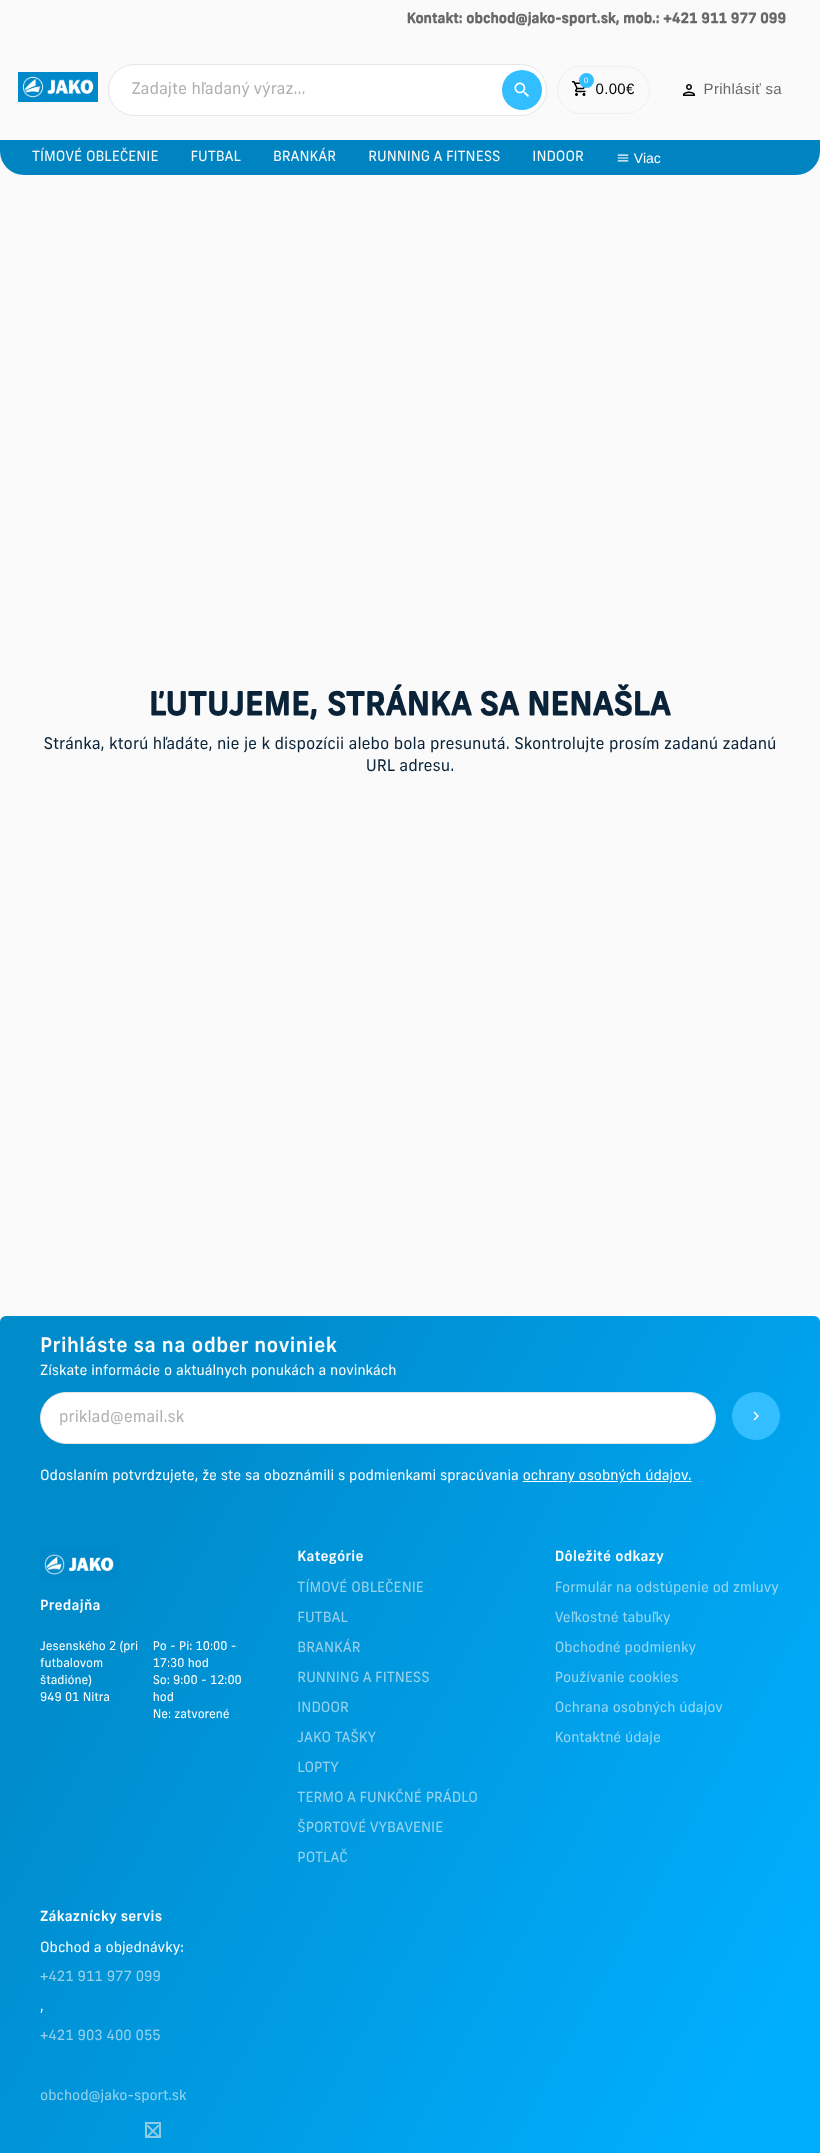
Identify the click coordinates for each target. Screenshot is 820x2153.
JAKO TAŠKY (336, 1738)
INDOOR (322, 1708)
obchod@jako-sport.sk (113, 2096)
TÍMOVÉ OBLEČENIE (360, 1588)
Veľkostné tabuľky (613, 1618)
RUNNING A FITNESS (363, 1678)
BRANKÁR (328, 1648)
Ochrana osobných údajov (639, 1708)
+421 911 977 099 (100, 1977)
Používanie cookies (617, 1678)
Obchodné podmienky (625, 1648)
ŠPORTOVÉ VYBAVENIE (370, 1828)
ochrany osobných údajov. (607, 1476)
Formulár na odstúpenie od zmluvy (667, 1588)
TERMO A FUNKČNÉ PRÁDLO (387, 1798)
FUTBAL (322, 1618)
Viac (647, 158)
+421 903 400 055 (100, 2036)
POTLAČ (322, 1858)
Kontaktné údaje (608, 1738)
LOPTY (318, 1768)
